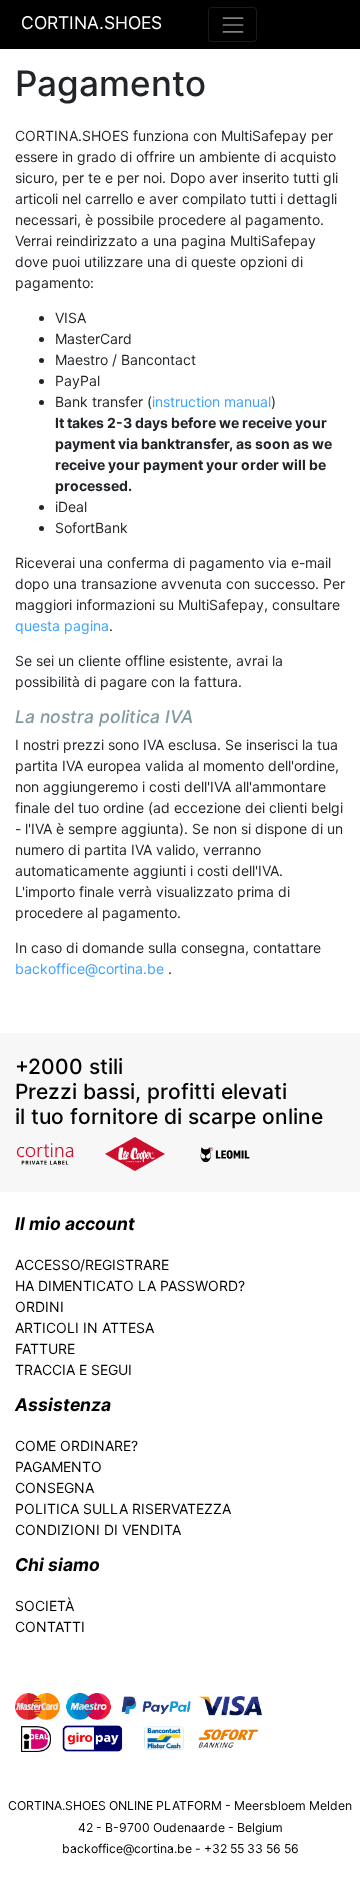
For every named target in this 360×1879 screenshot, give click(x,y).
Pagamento (58, 1466)
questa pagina (62, 625)
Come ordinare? (76, 1445)
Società (44, 1605)
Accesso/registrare (92, 1264)
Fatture (45, 1348)
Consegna (54, 1487)
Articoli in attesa (84, 1327)
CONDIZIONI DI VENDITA (98, 1529)
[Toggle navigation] (232, 24)
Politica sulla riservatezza (123, 1508)
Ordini (39, 1306)
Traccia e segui (73, 1369)
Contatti (50, 1626)
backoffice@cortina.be (91, 968)
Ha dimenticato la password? (130, 1285)
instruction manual (211, 401)
